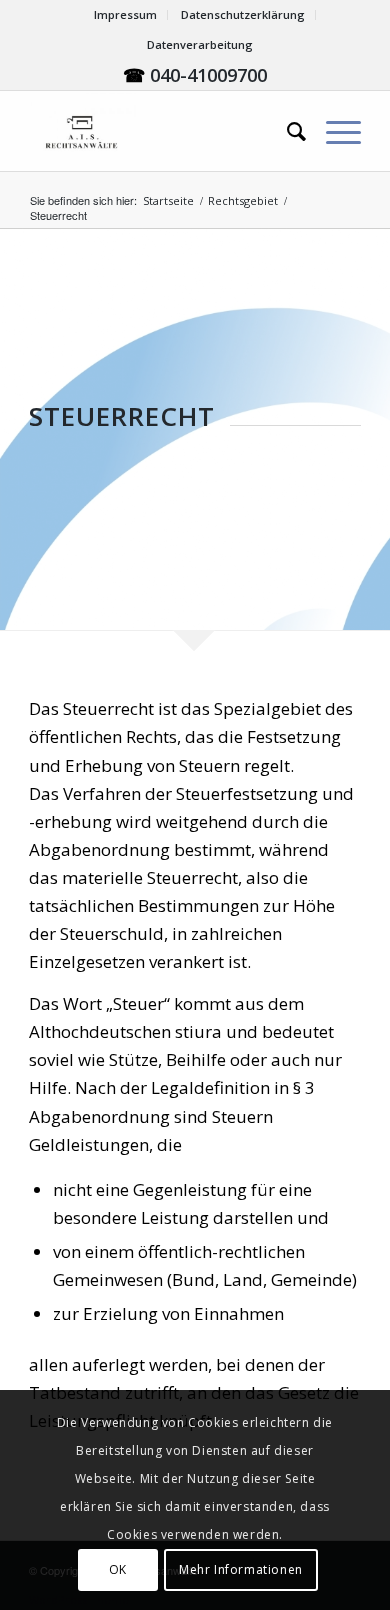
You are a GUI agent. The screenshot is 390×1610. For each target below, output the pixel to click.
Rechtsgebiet (243, 200)
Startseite (168, 200)
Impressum (125, 14)
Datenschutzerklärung (243, 14)
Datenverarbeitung (200, 44)
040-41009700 (208, 75)
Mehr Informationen (241, 1569)
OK (118, 1569)
